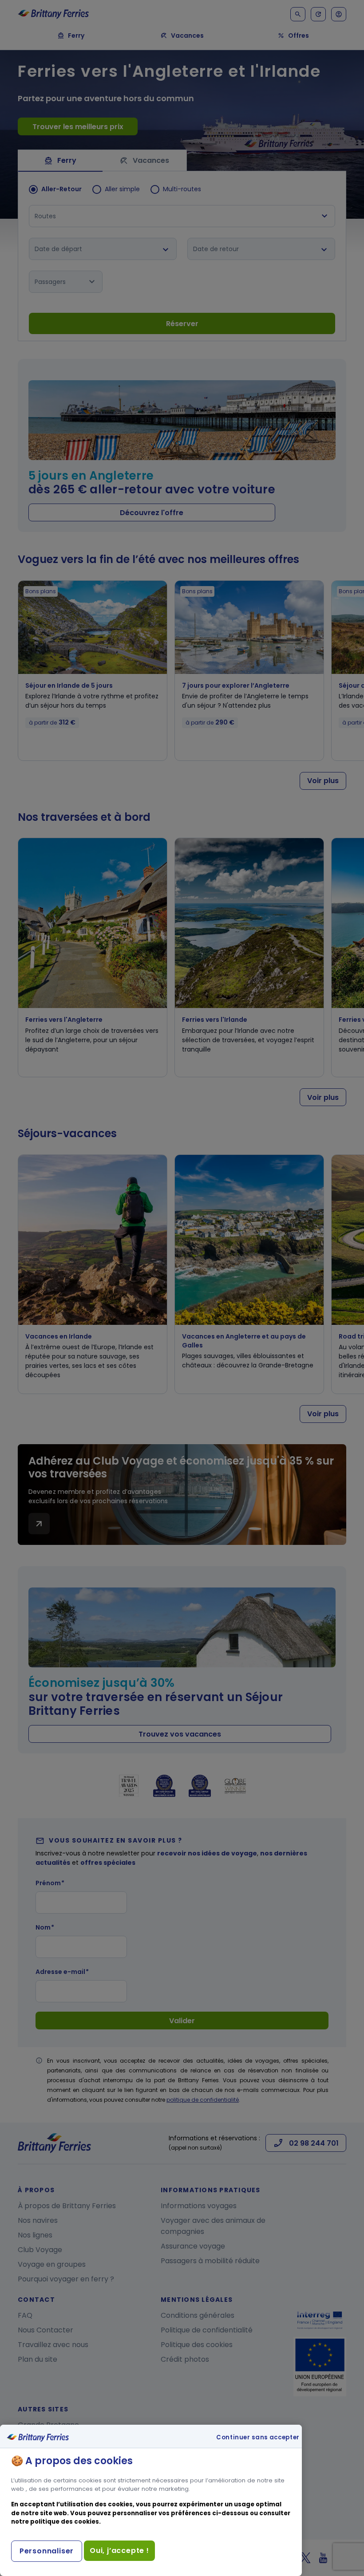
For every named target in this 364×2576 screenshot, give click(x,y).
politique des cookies (65, 2522)
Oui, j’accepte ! (119, 2550)
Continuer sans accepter (258, 2438)
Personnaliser (47, 2551)
